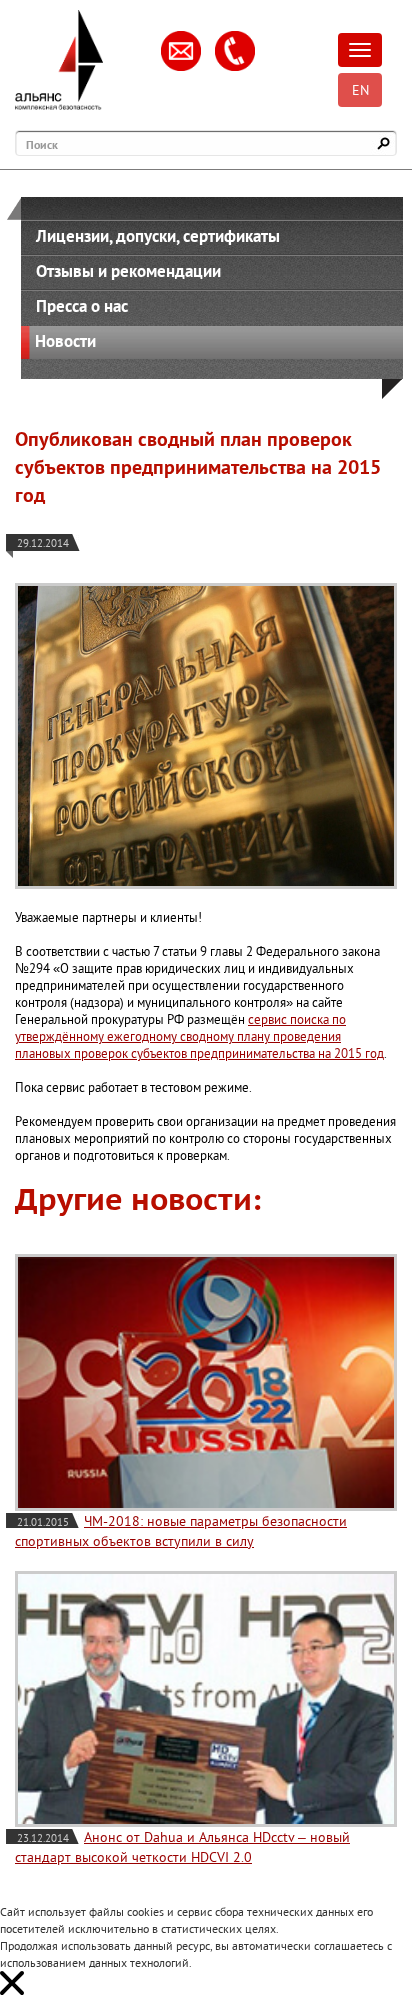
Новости (65, 341)
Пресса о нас (82, 306)
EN (360, 90)
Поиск (42, 144)
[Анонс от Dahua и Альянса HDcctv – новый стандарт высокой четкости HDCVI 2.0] (206, 1699)
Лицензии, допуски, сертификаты (158, 236)
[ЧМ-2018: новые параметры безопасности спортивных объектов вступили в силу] (206, 1382)
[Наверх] (367, 1953)
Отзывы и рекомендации (128, 271)
